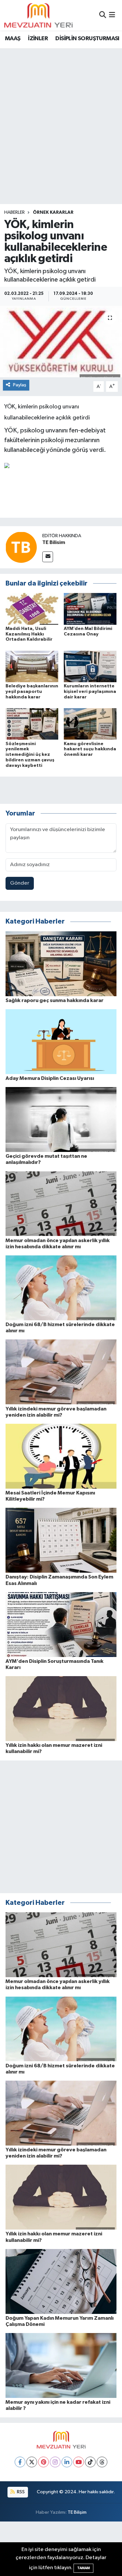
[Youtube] (79, 2462)
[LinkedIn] (67, 2462)
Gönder (20, 883)
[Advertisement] (61, 113)
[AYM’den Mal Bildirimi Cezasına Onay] (90, 609)
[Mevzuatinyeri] (38, 15)
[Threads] (102, 2462)
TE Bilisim (54, 542)
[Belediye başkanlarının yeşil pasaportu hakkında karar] (32, 666)
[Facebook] (20, 2462)
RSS (20, 2492)
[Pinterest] (43, 2462)
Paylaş (20, 385)
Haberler (14, 212)
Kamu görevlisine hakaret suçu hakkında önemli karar (90, 749)
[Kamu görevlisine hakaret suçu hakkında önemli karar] (90, 724)
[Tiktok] (90, 2462)
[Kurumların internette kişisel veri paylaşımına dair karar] (90, 666)
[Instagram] (55, 2462)
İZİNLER (38, 39)
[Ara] (103, 15)
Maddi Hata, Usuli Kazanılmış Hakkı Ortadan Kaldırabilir (29, 634)
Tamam (83, 2568)
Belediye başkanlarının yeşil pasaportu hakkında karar (32, 692)
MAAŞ (13, 39)
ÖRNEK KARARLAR (53, 212)
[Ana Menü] (112, 15)
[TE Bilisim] (21, 547)
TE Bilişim (77, 2512)
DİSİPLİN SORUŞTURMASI (87, 39)
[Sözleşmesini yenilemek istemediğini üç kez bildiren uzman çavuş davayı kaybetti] (32, 724)
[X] (32, 2462)
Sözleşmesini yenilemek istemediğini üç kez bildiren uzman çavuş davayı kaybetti (30, 755)
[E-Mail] (48, 557)
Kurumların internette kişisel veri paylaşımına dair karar (90, 692)
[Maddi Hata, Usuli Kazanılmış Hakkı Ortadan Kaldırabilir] (32, 609)
